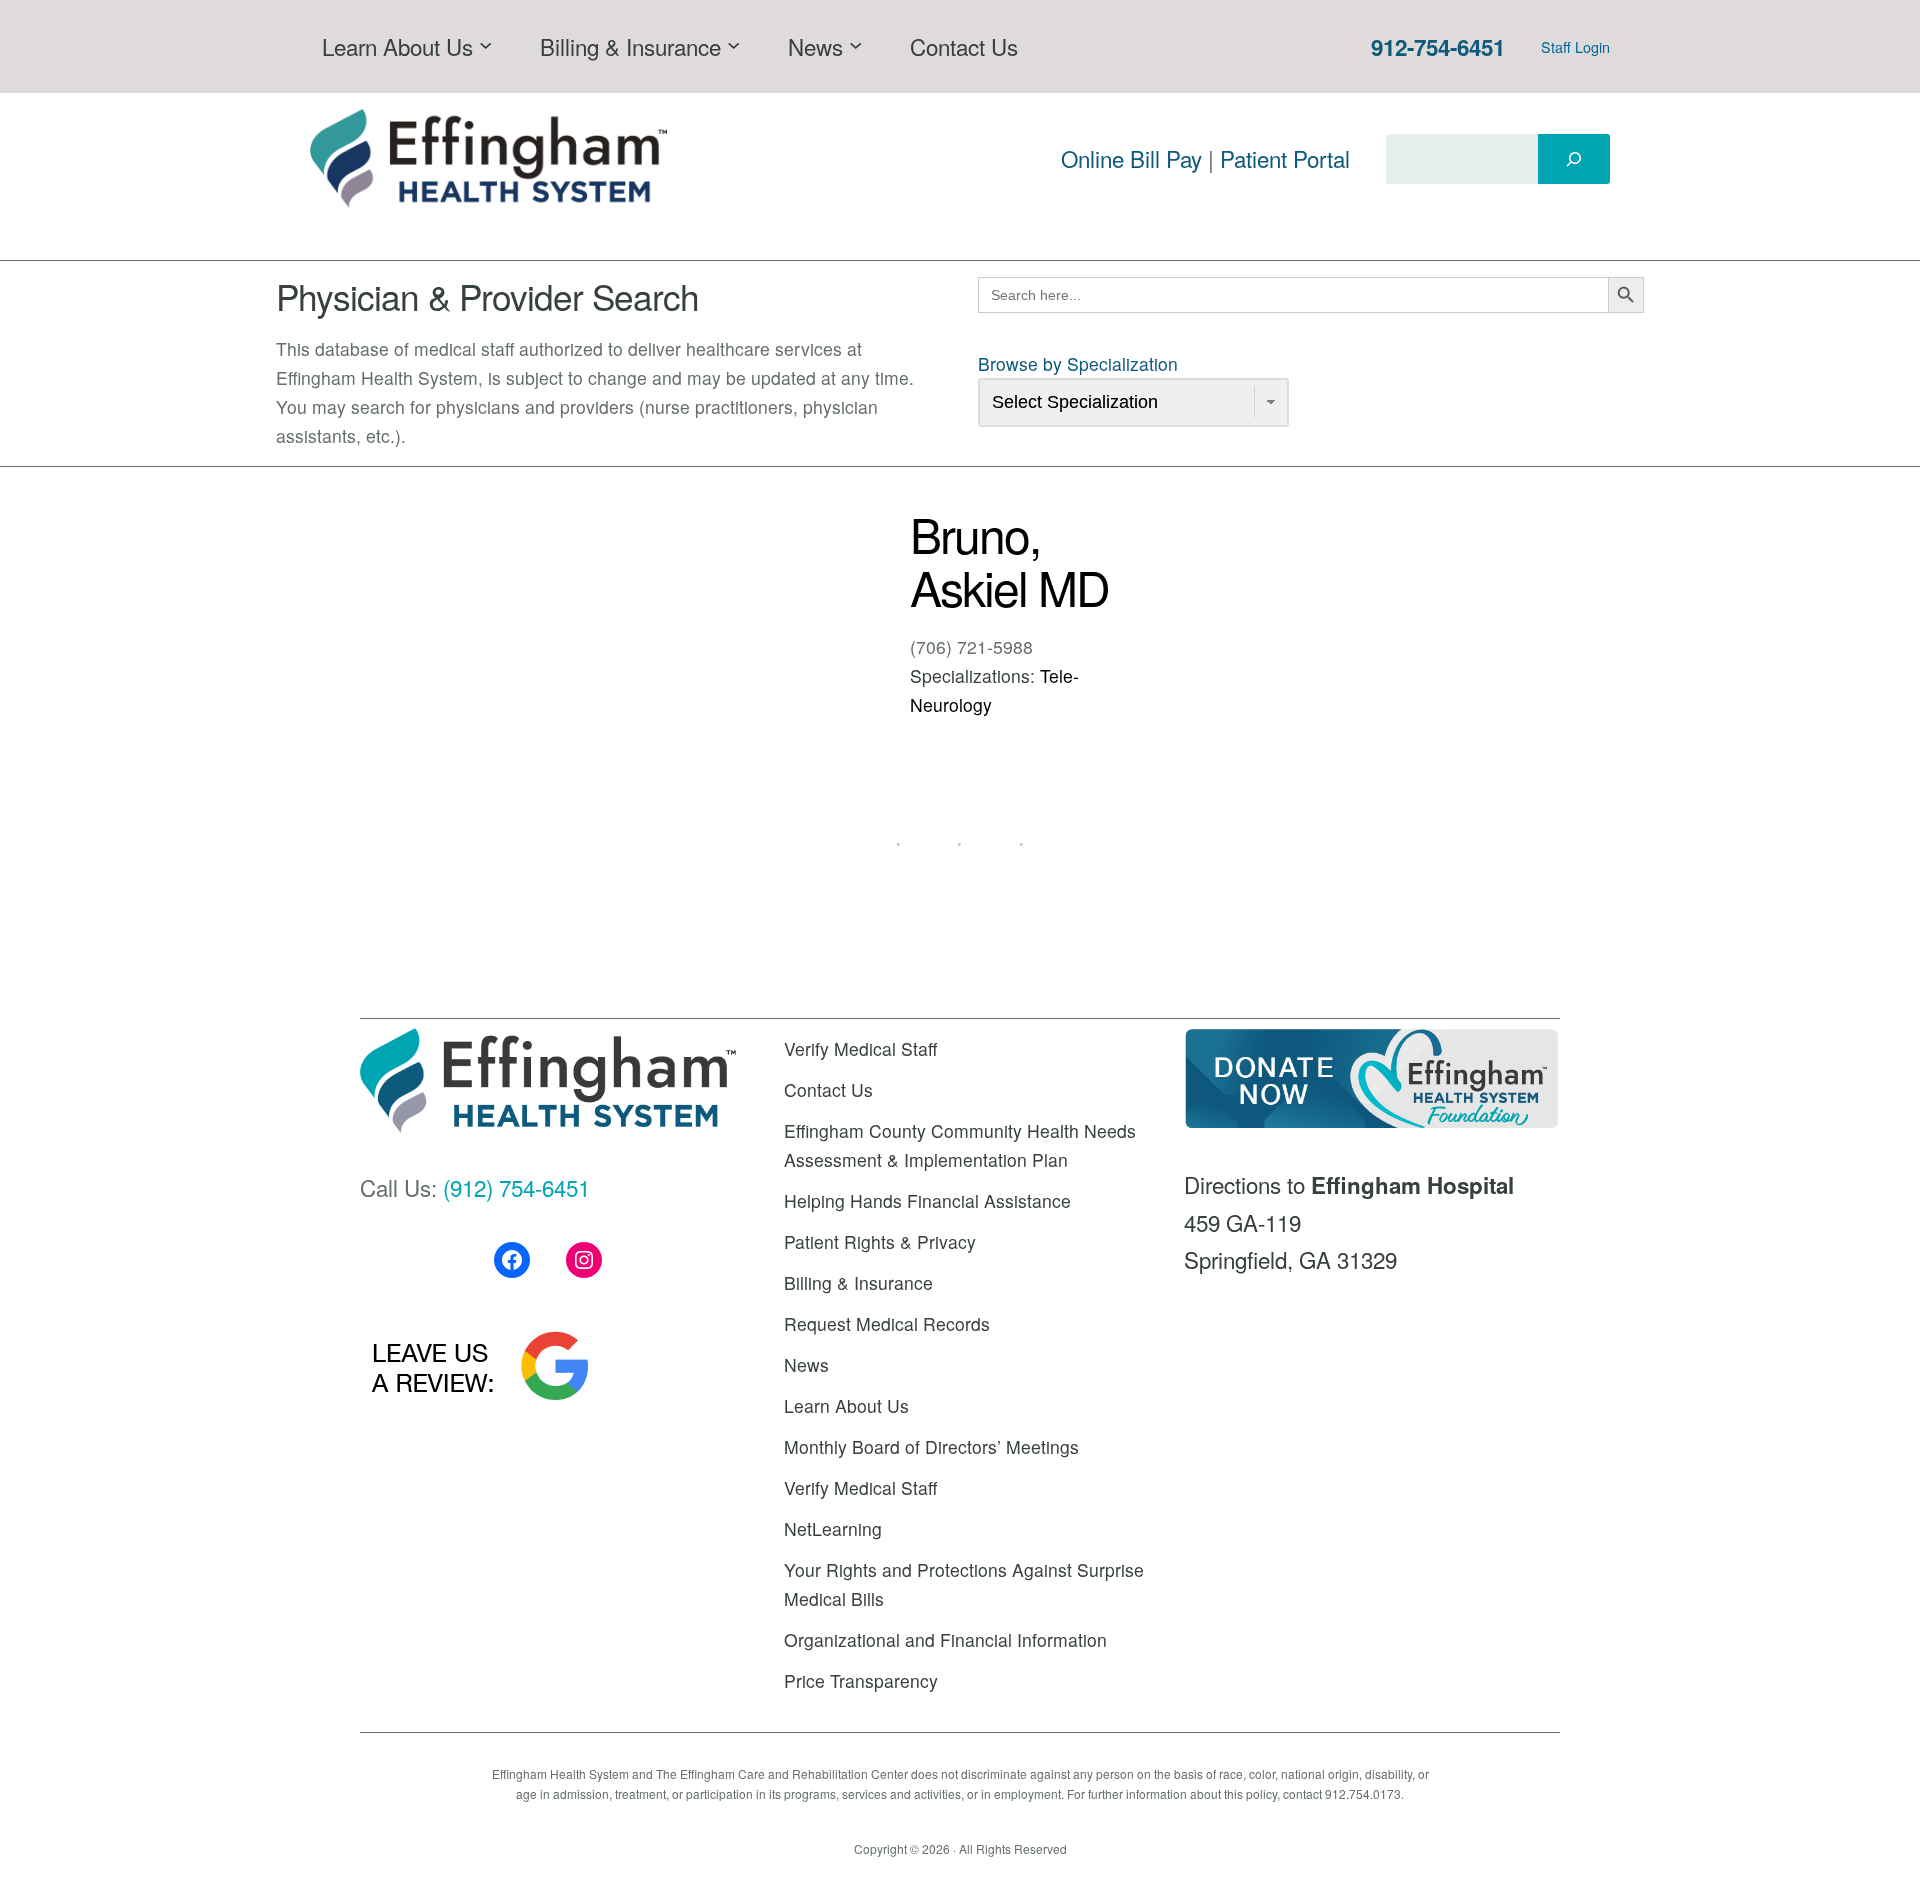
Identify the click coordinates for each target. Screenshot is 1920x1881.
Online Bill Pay (1131, 158)
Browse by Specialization (1078, 363)
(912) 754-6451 (516, 1187)
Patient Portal (1285, 158)
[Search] (1574, 159)
